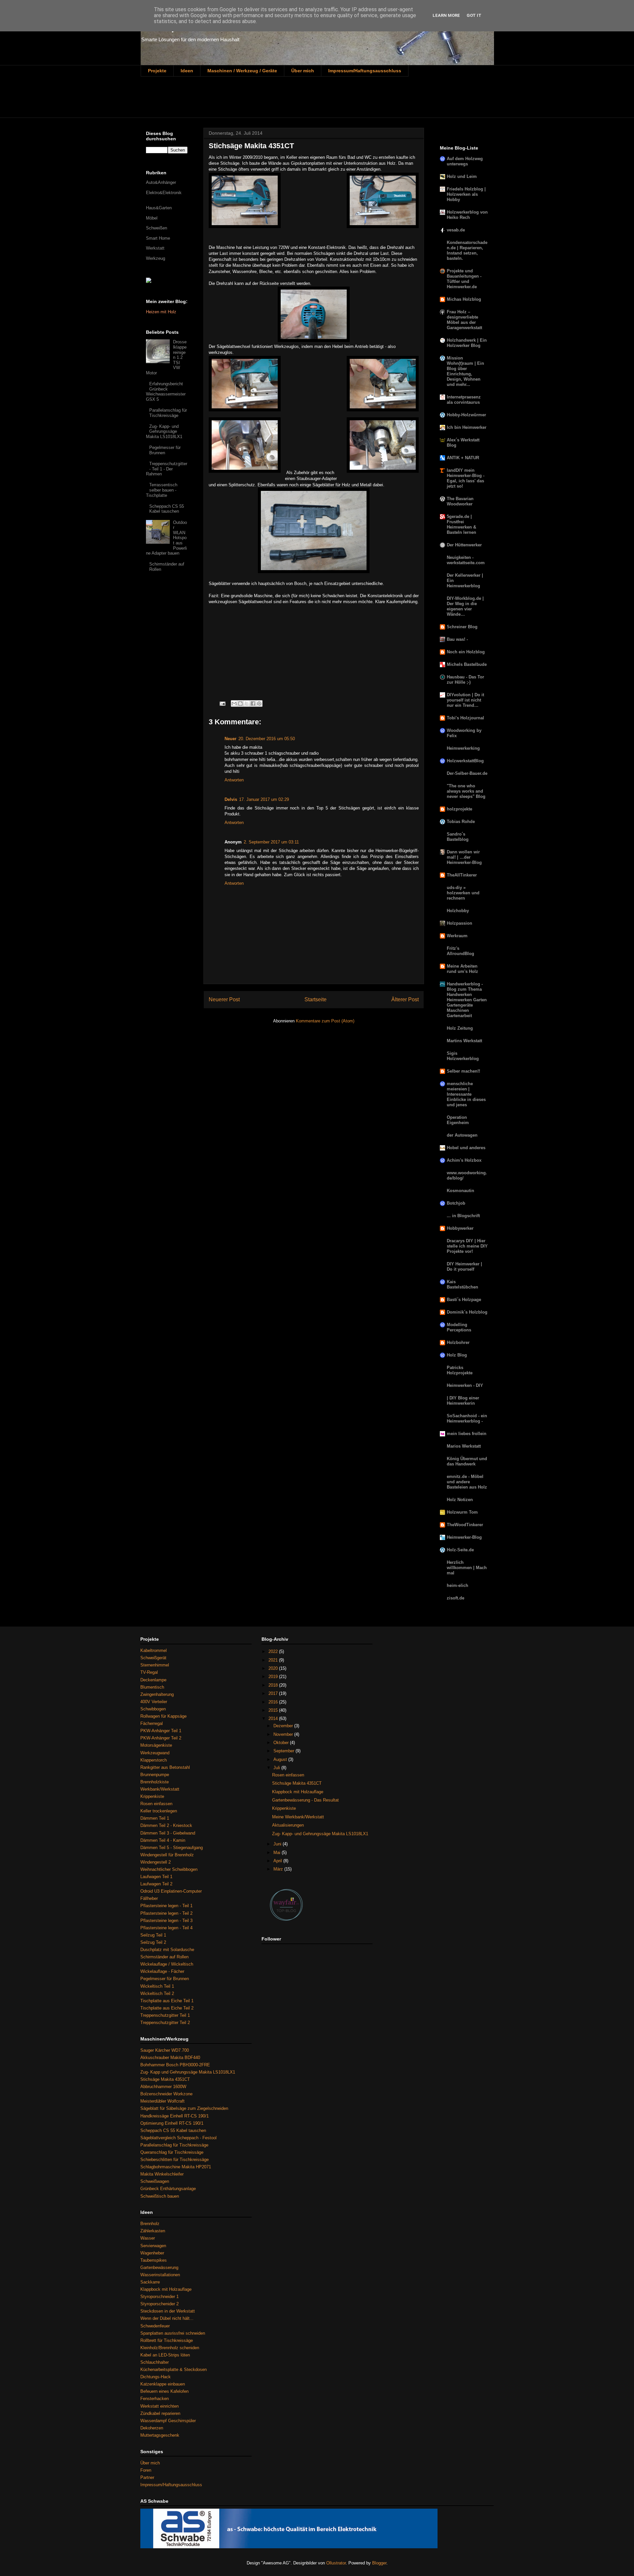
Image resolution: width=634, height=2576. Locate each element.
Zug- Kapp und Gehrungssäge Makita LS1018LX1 (188, 2072)
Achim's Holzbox (464, 1160)
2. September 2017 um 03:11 (271, 842)
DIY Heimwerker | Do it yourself (464, 1267)
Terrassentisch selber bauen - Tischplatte (162, 490)
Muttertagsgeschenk (160, 2435)
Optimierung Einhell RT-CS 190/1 (172, 2123)
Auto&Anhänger (161, 182)
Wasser (148, 2238)
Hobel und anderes (466, 1148)
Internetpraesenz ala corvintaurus (464, 400)
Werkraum (457, 936)
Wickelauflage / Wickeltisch (167, 1964)
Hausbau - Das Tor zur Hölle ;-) (465, 680)
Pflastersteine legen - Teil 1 (166, 1906)
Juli (277, 1768)
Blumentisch (152, 1687)
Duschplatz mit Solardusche (167, 1950)
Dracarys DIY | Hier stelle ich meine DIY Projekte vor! (467, 1246)
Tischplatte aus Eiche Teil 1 (167, 2001)
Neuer (230, 739)
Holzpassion (459, 923)
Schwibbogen (153, 1709)
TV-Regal (149, 1672)
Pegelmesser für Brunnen (165, 450)
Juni (278, 1844)
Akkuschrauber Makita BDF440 (170, 2058)
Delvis (231, 799)
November (284, 1734)
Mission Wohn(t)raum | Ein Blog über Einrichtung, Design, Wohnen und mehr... (465, 371)
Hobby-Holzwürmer (466, 415)
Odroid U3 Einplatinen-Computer (171, 1891)
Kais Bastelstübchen (462, 1284)
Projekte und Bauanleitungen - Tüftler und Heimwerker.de (464, 279)
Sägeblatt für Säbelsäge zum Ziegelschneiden (184, 2108)
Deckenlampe (153, 1680)
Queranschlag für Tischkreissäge (172, 2152)
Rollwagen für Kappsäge (163, 1716)
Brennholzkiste (155, 1782)
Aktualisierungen (288, 1825)
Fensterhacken (155, 2399)
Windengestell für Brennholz (167, 1855)
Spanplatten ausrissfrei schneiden (173, 2333)
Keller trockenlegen (159, 1811)
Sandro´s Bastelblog (458, 837)
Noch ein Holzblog (466, 652)
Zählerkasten (153, 2231)
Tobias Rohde (461, 822)
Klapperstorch (154, 1760)
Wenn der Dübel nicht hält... (167, 2318)
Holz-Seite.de (460, 1550)
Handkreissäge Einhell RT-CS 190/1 (175, 2116)
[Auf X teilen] (247, 704)
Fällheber (149, 1898)
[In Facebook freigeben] (253, 704)
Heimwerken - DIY (465, 1385)
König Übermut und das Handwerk (467, 1461)
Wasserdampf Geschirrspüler (168, 2421)
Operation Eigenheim (458, 1120)
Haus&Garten (159, 208)
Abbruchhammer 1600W (163, 2087)
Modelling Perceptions (459, 1327)
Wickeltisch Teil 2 (157, 1993)
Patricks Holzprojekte (460, 1370)
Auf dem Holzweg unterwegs (465, 161)
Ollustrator (336, 2563)
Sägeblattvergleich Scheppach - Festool (178, 2138)
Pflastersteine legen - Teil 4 (166, 1928)
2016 (274, 1702)
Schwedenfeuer (155, 2326)
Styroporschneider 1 (159, 2297)
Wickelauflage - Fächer (162, 1971)
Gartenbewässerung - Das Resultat (305, 1800)
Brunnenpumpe (155, 1775)
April (278, 1861)
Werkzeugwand (155, 1753)
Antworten (234, 780)
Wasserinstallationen (160, 2275)
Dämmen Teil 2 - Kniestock (166, 1825)
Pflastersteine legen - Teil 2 (166, 1913)
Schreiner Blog (462, 627)
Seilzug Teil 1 (153, 1935)
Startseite (316, 999)
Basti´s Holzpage (464, 1300)
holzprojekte (459, 809)
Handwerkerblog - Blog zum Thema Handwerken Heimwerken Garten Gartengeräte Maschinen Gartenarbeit (467, 1000)
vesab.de (456, 230)
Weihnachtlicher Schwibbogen (169, 1869)
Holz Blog (457, 1355)
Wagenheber (152, 2253)
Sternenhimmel (155, 1665)
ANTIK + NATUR (463, 458)
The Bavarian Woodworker (460, 501)
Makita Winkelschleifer (162, 2174)
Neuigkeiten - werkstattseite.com (466, 560)
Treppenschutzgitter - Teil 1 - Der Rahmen (167, 469)
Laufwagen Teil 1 (156, 1877)
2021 (274, 1660)
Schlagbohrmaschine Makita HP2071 (176, 2167)
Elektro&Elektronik (164, 193)
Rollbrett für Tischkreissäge (167, 2340)
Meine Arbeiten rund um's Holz (462, 969)
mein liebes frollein (467, 1434)
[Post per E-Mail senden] (222, 703)
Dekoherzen (152, 2428)
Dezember (284, 1726)
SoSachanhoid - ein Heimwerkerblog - (467, 1418)
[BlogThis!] (240, 704)
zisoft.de (456, 1598)
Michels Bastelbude (467, 664)
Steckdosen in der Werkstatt (168, 2311)
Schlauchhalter (155, 2362)
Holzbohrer (458, 1342)
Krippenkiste (152, 1796)
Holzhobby (458, 911)
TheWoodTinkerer (465, 1525)
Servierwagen (153, 2246)
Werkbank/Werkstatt (160, 1789)
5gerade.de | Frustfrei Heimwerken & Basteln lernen (461, 524)
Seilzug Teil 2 (153, 1942)
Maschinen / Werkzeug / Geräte (242, 71)
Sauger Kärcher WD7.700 (165, 2050)
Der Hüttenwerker (464, 545)
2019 (274, 1677)
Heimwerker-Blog (464, 1537)
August (281, 1759)
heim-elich (458, 1585)
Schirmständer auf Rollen (164, 1957)
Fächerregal (152, 1723)
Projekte (157, 71)
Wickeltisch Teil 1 (157, 1986)
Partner (147, 2477)
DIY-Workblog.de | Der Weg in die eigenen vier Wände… (465, 606)
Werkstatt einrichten (159, 2406)
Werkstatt (155, 248)
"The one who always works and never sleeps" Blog (466, 791)
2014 (274, 1718)
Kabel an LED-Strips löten (165, 2355)
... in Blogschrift (463, 1216)
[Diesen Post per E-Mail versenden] (234, 704)
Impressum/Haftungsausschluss (365, 71)
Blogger (379, 2563)
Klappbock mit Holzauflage (166, 2289)
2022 (274, 1651)
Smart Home (158, 238)
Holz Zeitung (460, 1028)
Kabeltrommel (154, 1650)
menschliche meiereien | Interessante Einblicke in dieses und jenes (466, 1094)
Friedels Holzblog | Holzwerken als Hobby (466, 194)
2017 (274, 1693)
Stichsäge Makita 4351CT (165, 2079)
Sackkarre (150, 2282)
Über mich (303, 71)
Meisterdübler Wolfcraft (162, 2101)
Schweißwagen (155, 2181)
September (284, 1751)
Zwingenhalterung (157, 1694)
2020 (274, 1668)
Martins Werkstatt (464, 1041)
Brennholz (150, 2224)
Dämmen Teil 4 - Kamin (163, 1840)
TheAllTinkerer (462, 875)
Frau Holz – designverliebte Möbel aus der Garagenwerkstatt (464, 320)
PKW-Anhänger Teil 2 (161, 1738)
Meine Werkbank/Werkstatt (298, 1817)
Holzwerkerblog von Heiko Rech (467, 215)
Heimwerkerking (463, 748)
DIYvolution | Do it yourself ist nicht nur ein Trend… (465, 700)
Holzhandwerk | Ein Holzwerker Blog (467, 343)
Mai (278, 1853)
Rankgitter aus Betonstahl (165, 1767)
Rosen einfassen (156, 1804)
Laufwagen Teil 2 (156, 1884)
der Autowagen (462, 1135)
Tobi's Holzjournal (465, 718)
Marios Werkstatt (464, 1446)
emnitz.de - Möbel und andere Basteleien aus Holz (467, 1482)
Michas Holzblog (464, 299)
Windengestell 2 (156, 1862)
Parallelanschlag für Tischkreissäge (168, 413)
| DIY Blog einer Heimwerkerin (463, 1401)
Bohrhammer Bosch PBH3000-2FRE (175, 2065)
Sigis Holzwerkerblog (463, 1056)
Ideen (187, 71)
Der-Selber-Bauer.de (467, 773)
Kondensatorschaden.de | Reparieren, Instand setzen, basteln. (467, 250)
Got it (474, 15)
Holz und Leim (462, 176)
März (279, 1869)
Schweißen (157, 228)
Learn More (446, 15)
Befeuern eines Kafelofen (164, 2391)
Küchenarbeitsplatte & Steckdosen (174, 2370)
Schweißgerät (153, 1658)
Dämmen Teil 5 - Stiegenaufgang (172, 1848)
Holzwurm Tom (462, 1512)
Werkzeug (156, 258)
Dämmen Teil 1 (155, 1818)
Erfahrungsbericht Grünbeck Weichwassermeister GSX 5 (166, 392)
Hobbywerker (460, 1228)
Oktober (282, 1743)
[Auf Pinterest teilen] (259, 704)
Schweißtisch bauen (160, 2196)
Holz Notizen (460, 1500)
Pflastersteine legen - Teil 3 (166, 1921)
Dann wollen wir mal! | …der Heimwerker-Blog (464, 857)
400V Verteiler (154, 1702)
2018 (274, 1685)
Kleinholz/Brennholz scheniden (170, 2348)
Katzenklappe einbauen (163, 2384)
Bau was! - (457, 639)
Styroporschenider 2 (159, 2304)
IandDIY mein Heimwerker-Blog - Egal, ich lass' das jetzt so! (466, 478)
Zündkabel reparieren (160, 2413)
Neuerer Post (224, 999)
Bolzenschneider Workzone (166, 2094)
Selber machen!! (463, 1071)
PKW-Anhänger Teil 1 (161, 1731)
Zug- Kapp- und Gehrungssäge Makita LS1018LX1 (164, 431)
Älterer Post (405, 999)
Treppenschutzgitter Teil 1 (165, 2015)
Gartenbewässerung (159, 2267)
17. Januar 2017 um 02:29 (264, 799)
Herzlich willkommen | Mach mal (467, 1568)
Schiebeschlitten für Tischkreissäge (175, 2160)
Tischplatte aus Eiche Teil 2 (167, 2008)
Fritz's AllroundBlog (460, 951)
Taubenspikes (154, 2260)
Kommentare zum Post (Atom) (325, 1021)
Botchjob (456, 1203)
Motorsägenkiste (156, 1745)
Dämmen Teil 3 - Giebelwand (168, 1833)
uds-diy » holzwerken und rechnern (463, 893)
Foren (146, 2470)
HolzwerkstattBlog (465, 761)
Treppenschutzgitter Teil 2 (165, 2023)
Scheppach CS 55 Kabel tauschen (167, 509)
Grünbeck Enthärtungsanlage (168, 2189)
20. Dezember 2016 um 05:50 (267, 739)
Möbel (152, 218)
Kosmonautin (460, 1191)
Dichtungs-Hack (156, 2377)
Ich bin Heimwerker (467, 427)
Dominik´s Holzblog (467, 1312)
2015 (274, 1710)
